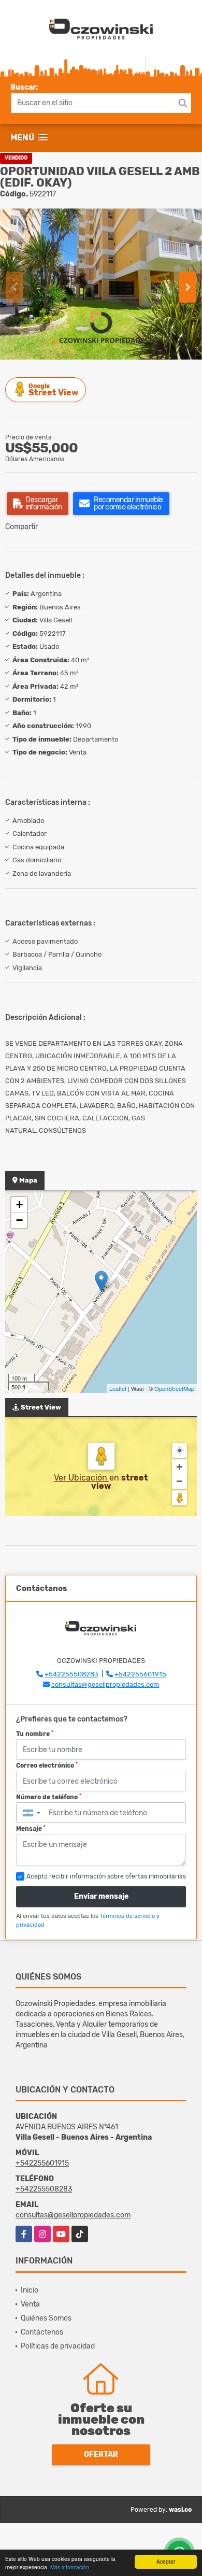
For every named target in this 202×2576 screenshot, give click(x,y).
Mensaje (31, 1829)
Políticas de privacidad (58, 2346)
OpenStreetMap (174, 1388)
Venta (30, 2304)
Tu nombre (35, 1734)
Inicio (30, 2290)
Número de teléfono (49, 1797)
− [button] (19, 1220)
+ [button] (19, 1205)
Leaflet (118, 1388)
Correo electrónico (47, 1766)
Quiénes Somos (46, 2318)
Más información (70, 2567)
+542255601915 (140, 1674)
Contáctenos (42, 2332)
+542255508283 (71, 1674)
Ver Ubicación (82, 1478)
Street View (53, 390)
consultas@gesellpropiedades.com (105, 1684)
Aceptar (166, 2561)
